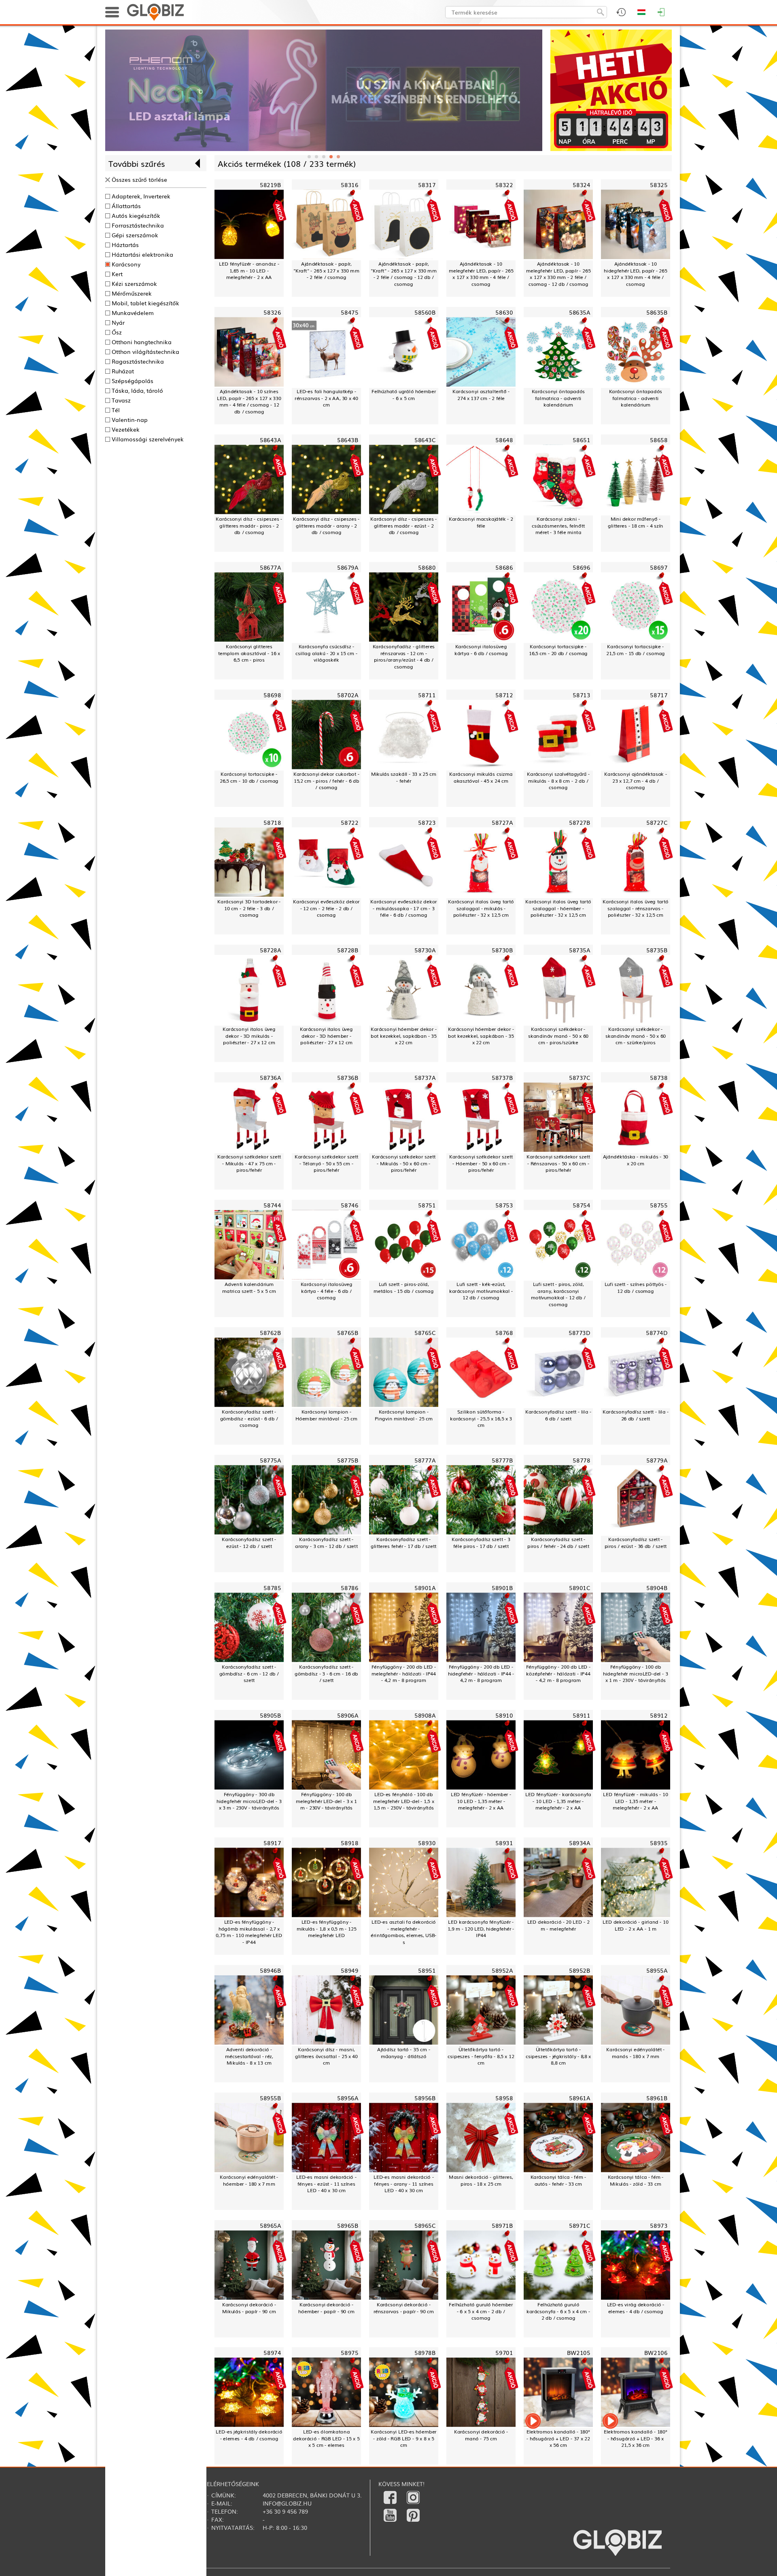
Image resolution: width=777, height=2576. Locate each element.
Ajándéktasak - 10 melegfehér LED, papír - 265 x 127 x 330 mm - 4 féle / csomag (481, 274)
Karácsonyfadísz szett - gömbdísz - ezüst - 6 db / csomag (249, 1418)
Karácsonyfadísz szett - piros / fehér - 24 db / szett (558, 1542)
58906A (348, 1715)
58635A (580, 312)
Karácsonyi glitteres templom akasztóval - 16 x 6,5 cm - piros (249, 653)
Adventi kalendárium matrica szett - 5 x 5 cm (249, 1287)
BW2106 (656, 2353)
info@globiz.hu (287, 2503)
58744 (272, 1205)
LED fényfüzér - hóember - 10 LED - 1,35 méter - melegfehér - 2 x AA (481, 1801)
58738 (659, 1077)
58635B (657, 312)
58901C (580, 1587)
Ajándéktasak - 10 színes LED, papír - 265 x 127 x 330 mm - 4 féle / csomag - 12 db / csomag (249, 401)
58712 (504, 695)
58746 (349, 1205)
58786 (349, 1587)
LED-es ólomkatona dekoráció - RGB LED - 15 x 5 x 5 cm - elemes (326, 2439)
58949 (349, 1970)
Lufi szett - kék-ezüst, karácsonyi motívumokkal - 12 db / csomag (481, 1291)
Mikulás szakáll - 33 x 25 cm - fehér (404, 777)
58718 (272, 822)
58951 (427, 1970)
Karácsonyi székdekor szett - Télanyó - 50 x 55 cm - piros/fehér (326, 1163)
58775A (270, 1460)
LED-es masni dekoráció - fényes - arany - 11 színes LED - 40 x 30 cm (404, 2184)
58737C (580, 1077)
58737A (425, 1077)
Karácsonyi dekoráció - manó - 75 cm (481, 2435)
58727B (580, 822)
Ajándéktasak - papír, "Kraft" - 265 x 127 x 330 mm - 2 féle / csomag (326, 270)
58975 (349, 2353)
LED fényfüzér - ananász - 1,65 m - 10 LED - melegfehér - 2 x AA (249, 270)
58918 (349, 1843)
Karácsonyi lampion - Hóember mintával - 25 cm (327, 1415)
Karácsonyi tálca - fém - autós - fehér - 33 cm (558, 2180)
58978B (425, 2353)
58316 (349, 185)
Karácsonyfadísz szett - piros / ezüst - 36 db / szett (636, 1542)
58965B (348, 2225)
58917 (272, 1843)
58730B (502, 950)
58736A (270, 1077)
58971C (580, 2225)
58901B (502, 1587)
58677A (270, 567)
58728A (270, 950)
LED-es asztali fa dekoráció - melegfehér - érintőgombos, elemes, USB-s (403, 1932)
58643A (270, 440)
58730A (425, 950)
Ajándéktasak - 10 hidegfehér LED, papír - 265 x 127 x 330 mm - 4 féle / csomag (635, 274)
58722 (349, 822)
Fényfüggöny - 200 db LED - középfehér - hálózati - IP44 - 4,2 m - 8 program (558, 1673)
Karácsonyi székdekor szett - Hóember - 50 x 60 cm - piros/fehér (481, 1163)
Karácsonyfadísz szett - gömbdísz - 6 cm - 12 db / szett (249, 1673)
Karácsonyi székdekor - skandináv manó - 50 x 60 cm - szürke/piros (636, 1036)
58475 (349, 312)
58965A (270, 2225)
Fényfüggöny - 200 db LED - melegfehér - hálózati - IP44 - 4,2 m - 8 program (404, 1673)
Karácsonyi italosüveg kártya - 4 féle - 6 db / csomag (326, 1291)
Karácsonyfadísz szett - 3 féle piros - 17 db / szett (481, 1542)
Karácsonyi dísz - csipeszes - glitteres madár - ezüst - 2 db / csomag (403, 526)
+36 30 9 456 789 (285, 2511)
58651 (581, 440)
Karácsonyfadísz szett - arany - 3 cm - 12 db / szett (326, 1542)
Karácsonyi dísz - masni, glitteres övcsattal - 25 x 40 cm (326, 2056)
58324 (581, 185)
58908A (425, 1715)
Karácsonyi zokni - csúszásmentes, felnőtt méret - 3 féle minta (558, 526)
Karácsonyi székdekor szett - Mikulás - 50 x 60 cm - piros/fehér (404, 1163)
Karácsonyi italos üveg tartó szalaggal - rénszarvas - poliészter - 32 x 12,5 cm (635, 908)
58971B (502, 2225)
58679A (348, 567)
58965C (425, 2225)
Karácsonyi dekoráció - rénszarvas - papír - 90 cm (404, 2308)
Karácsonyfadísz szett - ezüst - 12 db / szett (249, 1542)
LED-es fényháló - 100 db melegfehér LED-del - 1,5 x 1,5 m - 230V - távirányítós (403, 1801)
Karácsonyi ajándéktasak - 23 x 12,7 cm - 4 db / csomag (636, 781)
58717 (659, 695)
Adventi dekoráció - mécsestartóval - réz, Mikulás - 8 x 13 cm (249, 2056)
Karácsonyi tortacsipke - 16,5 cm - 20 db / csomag (558, 650)
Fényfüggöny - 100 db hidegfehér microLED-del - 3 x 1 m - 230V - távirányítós (636, 1673)
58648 (504, 440)
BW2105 (579, 2353)
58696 (581, 567)
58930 (427, 1843)
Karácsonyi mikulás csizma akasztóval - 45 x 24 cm (481, 777)
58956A (348, 2098)
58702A (348, 695)
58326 (272, 312)
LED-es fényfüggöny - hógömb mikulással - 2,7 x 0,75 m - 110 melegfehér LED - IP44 (249, 1932)
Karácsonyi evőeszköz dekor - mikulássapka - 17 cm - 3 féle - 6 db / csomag (403, 908)
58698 (272, 695)
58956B (425, 2098)
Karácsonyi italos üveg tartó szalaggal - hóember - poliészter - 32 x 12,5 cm (558, 908)
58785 (272, 1587)
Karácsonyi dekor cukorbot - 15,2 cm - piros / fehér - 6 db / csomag (326, 781)
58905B (270, 1715)
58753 (504, 1205)
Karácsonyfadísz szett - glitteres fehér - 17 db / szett (403, 1542)
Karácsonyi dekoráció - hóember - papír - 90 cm (326, 2308)
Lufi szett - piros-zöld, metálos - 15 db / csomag (404, 1287)
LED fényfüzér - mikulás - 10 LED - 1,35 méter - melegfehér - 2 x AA (636, 1801)
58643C (425, 440)
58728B (348, 950)
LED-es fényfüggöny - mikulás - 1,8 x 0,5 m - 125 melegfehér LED (327, 1929)
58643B (348, 440)
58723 (427, 822)
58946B (270, 1970)
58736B (348, 1077)
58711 (427, 695)
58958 (504, 2098)
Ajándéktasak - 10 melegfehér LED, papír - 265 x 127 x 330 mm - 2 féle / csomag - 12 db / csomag (558, 274)
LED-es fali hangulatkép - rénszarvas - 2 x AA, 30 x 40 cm (326, 398)
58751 (427, 1205)
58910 (504, 1715)
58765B (348, 1332)
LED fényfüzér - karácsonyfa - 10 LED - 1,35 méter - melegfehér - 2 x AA (558, 1801)
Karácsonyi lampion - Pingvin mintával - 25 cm (404, 1415)
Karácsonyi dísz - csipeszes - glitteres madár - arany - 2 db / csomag (326, 526)
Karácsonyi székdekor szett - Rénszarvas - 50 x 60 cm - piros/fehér (558, 1163)
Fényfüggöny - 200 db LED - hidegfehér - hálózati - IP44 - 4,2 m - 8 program (481, 1673)
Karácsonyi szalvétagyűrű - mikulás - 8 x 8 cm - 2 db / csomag (558, 781)
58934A (580, 1843)
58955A (657, 1970)
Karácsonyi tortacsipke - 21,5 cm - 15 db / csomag (636, 650)
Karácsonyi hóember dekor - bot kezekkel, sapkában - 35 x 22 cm (404, 1036)
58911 (581, 1715)
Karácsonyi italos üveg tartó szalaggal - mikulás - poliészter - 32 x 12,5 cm (481, 908)
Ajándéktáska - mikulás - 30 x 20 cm (636, 1160)
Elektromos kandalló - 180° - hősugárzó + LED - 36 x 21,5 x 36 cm (636, 2439)
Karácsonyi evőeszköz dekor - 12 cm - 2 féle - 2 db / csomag (326, 908)
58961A (580, 2098)
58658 (659, 440)
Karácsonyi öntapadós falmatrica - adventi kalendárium (558, 398)
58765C (425, 1332)
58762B (270, 1332)
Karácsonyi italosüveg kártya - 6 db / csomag (481, 650)
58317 (427, 185)
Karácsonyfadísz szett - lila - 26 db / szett (636, 1415)
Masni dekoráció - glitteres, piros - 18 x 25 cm (481, 2180)
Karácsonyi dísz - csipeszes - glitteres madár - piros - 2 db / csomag (249, 526)
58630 (504, 312)
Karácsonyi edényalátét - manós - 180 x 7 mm (635, 2053)
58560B (425, 312)
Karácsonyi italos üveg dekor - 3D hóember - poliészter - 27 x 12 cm (326, 1036)
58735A (580, 950)
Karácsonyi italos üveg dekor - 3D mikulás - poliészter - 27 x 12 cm (249, 1036)
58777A (425, 1460)
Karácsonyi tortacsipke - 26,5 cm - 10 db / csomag (249, 777)
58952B (580, 1970)
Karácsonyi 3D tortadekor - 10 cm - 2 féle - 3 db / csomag (249, 908)
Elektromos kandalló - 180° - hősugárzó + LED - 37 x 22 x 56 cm (558, 2439)
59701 (504, 2353)
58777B (502, 1460)
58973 (659, 2225)
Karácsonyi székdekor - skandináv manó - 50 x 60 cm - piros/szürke (558, 1036)
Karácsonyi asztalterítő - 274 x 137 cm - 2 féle (481, 395)
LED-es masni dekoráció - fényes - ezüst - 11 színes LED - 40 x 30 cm (326, 2184)
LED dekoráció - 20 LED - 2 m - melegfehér (558, 1925)
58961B (657, 2098)
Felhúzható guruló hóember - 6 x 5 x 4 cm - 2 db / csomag (481, 2311)
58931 (504, 1843)
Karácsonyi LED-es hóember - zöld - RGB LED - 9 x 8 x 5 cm (403, 2439)
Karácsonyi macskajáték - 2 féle (481, 522)
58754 (581, 1205)
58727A (502, 822)
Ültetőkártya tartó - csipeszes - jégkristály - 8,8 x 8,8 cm (558, 2056)
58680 (427, 567)
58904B (657, 1587)
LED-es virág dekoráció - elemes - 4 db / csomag (636, 2308)
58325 (659, 185)
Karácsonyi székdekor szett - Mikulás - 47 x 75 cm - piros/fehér (249, 1163)
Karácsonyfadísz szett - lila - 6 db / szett (558, 1415)
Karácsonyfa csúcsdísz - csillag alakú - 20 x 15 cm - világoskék (326, 653)
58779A (657, 1460)
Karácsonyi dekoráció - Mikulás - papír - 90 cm (249, 2308)
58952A (502, 1970)
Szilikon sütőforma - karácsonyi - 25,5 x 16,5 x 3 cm (481, 1418)
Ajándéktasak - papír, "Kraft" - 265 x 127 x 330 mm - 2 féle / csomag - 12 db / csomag (403, 274)
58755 (659, 1205)
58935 (659, 1843)
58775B (348, 1460)
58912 (659, 1715)
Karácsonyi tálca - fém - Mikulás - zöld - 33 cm (636, 2180)
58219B (270, 185)
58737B (502, 1077)
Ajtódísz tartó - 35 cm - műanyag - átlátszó (404, 2053)
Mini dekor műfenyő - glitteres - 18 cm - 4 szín (636, 522)
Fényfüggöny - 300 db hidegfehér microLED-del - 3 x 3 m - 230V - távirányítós (249, 1801)
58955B (270, 2098)
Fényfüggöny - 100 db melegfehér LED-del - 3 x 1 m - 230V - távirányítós (326, 1801)
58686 (504, 567)
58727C (657, 822)
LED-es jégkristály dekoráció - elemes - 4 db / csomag (249, 2435)
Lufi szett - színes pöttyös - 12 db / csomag (636, 1287)
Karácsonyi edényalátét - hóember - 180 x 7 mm (249, 2180)
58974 (272, 2353)
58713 (581, 695)
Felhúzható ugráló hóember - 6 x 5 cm (404, 395)
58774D (657, 1332)
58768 (504, 1332)
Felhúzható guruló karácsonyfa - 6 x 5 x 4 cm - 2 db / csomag (558, 2311)
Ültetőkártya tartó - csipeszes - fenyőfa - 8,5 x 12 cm (481, 2056)
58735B (657, 950)
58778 (581, 1460)
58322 (504, 185)
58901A (425, 1587)
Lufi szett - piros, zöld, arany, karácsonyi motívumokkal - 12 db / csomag (558, 1294)
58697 (659, 567)
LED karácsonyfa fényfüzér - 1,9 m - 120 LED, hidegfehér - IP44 (481, 1929)
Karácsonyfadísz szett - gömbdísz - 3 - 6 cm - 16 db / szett (326, 1673)
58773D (579, 1332)
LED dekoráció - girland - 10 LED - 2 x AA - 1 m (635, 1925)
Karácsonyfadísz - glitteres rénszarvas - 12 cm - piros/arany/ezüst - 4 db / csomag (404, 657)
